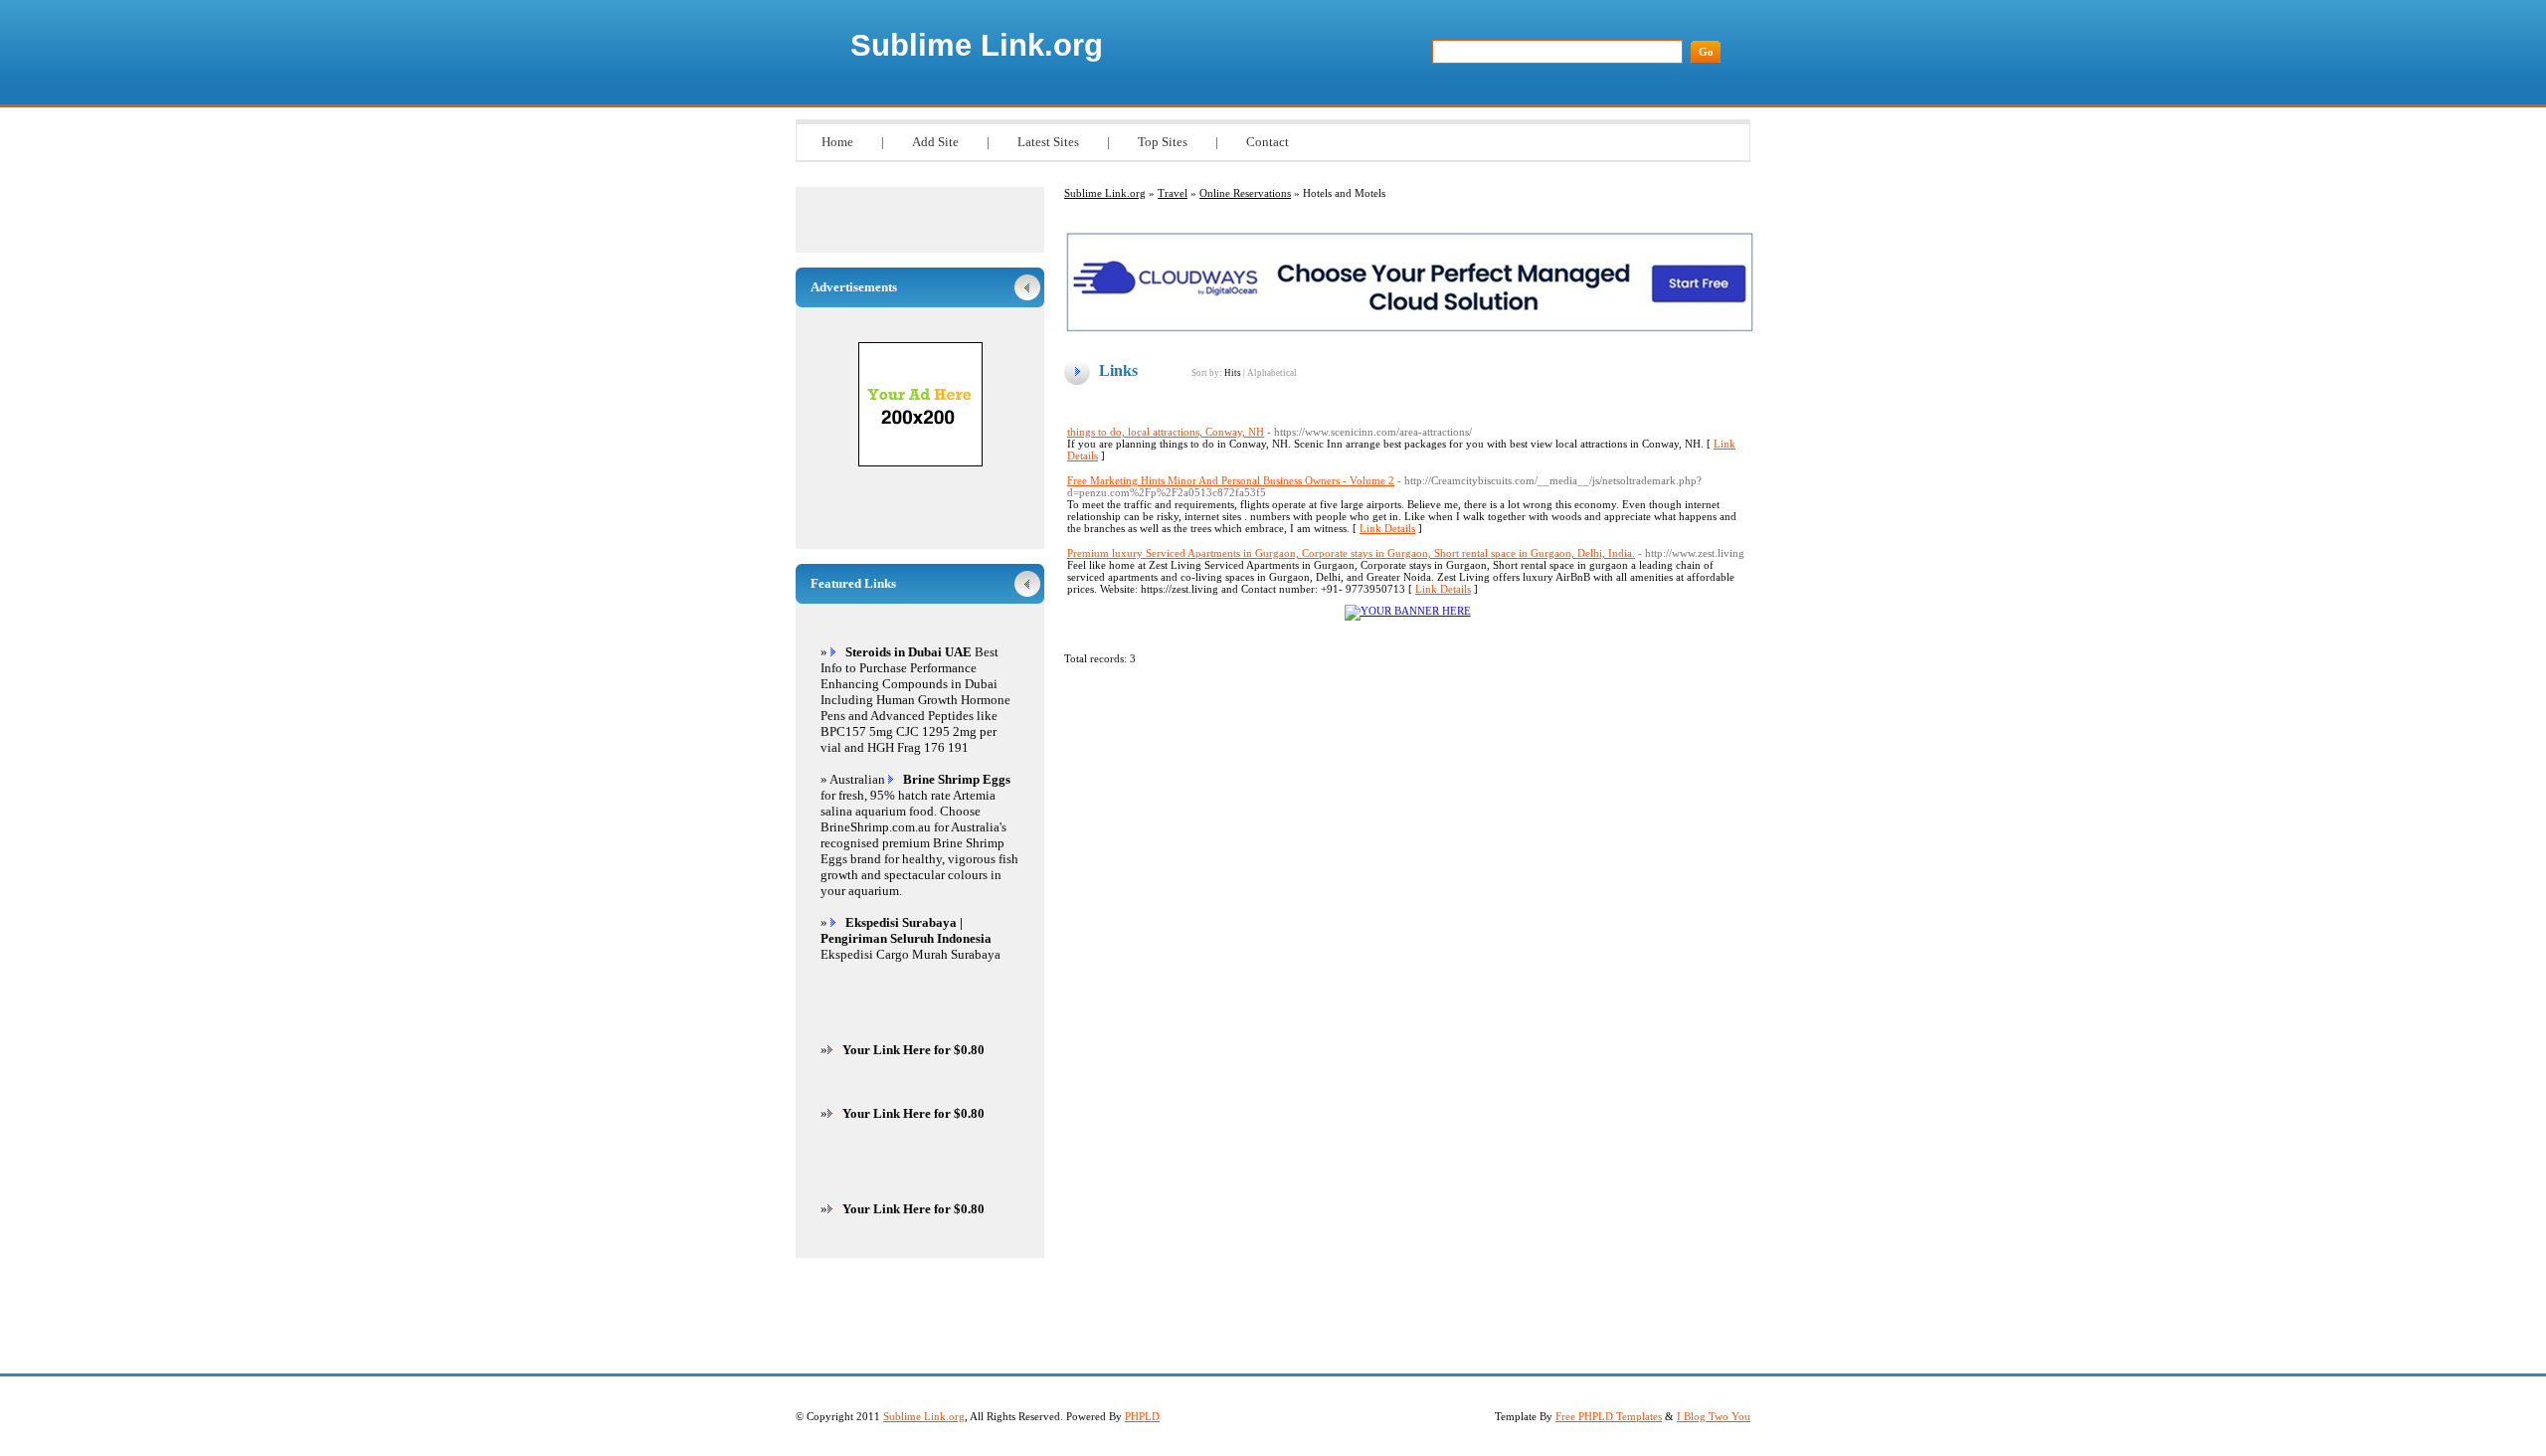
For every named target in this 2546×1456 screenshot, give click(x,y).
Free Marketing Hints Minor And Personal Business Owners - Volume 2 (1231, 480)
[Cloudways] (1410, 329)
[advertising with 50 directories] (1408, 611)
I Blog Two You (1714, 1416)
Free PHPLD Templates (1609, 1416)
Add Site (935, 142)
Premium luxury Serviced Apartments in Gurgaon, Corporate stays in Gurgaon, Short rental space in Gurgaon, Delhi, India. (1351, 553)
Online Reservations (1245, 193)
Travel (1173, 193)
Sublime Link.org (977, 45)
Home (837, 142)
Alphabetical (1272, 373)
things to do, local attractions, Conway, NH (1166, 432)
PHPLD (1142, 1416)
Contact (1268, 142)
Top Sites (1163, 142)
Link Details (1387, 528)
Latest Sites (1048, 142)
